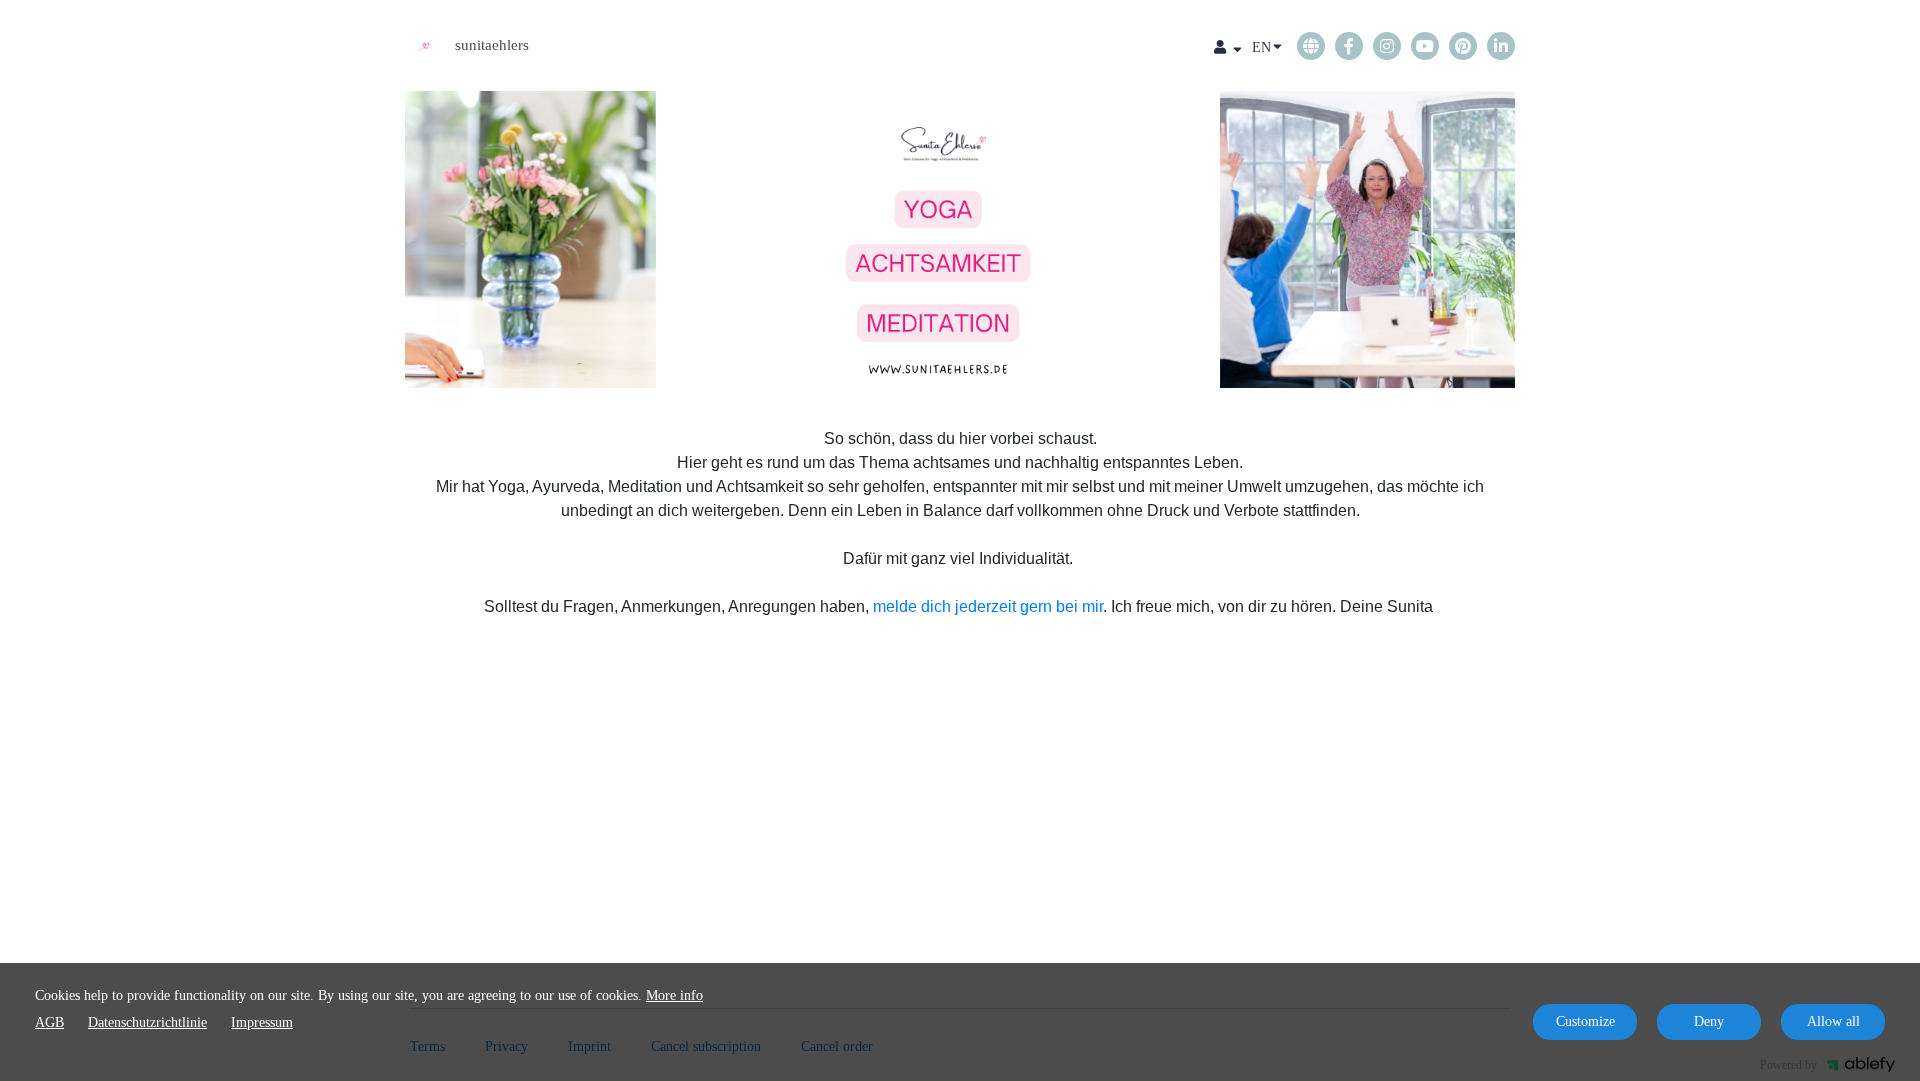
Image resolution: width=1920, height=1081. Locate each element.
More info (674, 995)
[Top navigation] (1228, 50)
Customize (1585, 1021)
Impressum (262, 1022)
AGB (49, 1022)
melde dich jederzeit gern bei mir (988, 606)
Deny (1709, 1021)
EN (1261, 47)
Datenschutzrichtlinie (147, 1022)
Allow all (1833, 1021)
